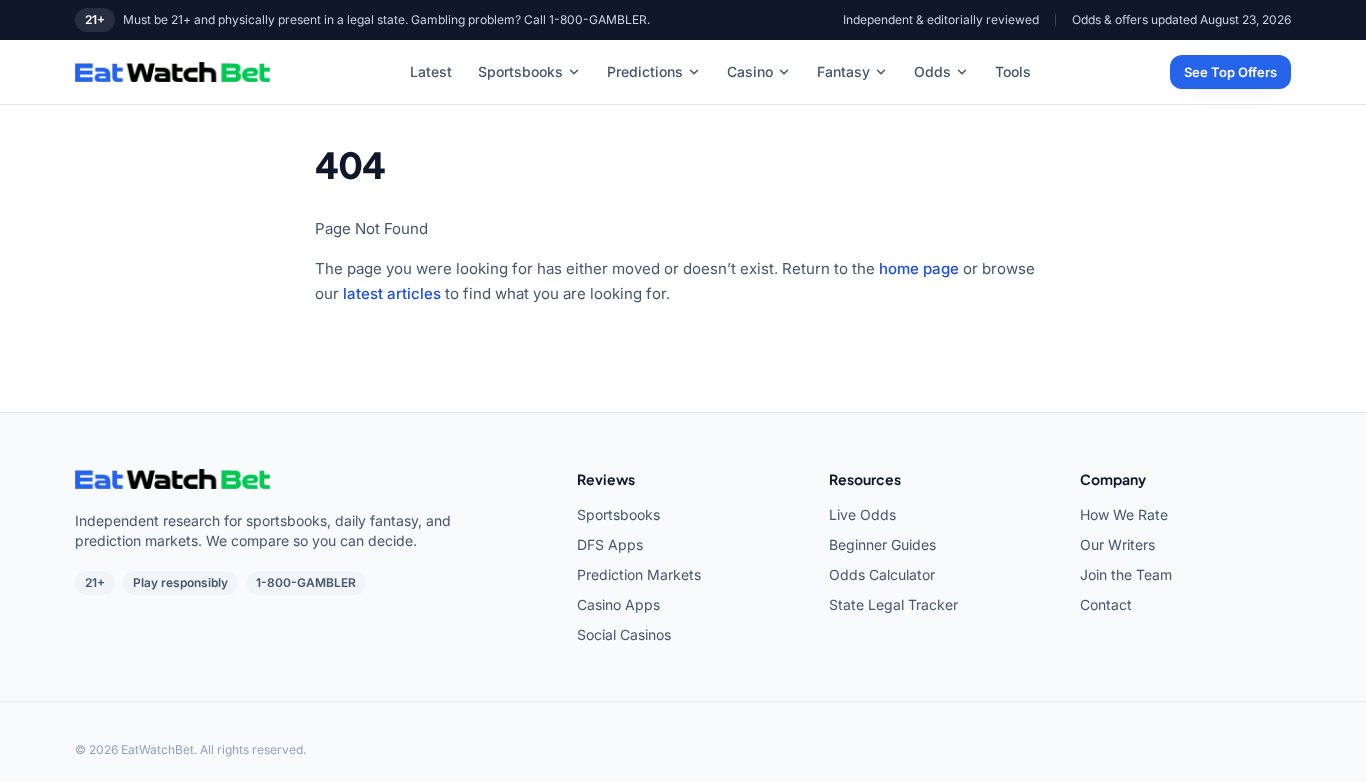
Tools (1013, 71)
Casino (750, 71)
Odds (932, 71)
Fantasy (843, 71)
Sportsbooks (520, 71)
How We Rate (1124, 514)
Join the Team (1126, 574)
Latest (431, 71)
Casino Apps (618, 604)
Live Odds (862, 514)
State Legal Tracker (893, 604)
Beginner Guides (882, 544)
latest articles (392, 293)
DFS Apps (610, 544)
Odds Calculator (882, 574)
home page (919, 268)
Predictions (645, 71)
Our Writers (1117, 544)
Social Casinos (624, 634)
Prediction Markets (639, 574)
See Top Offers (1230, 72)
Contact (1106, 604)
